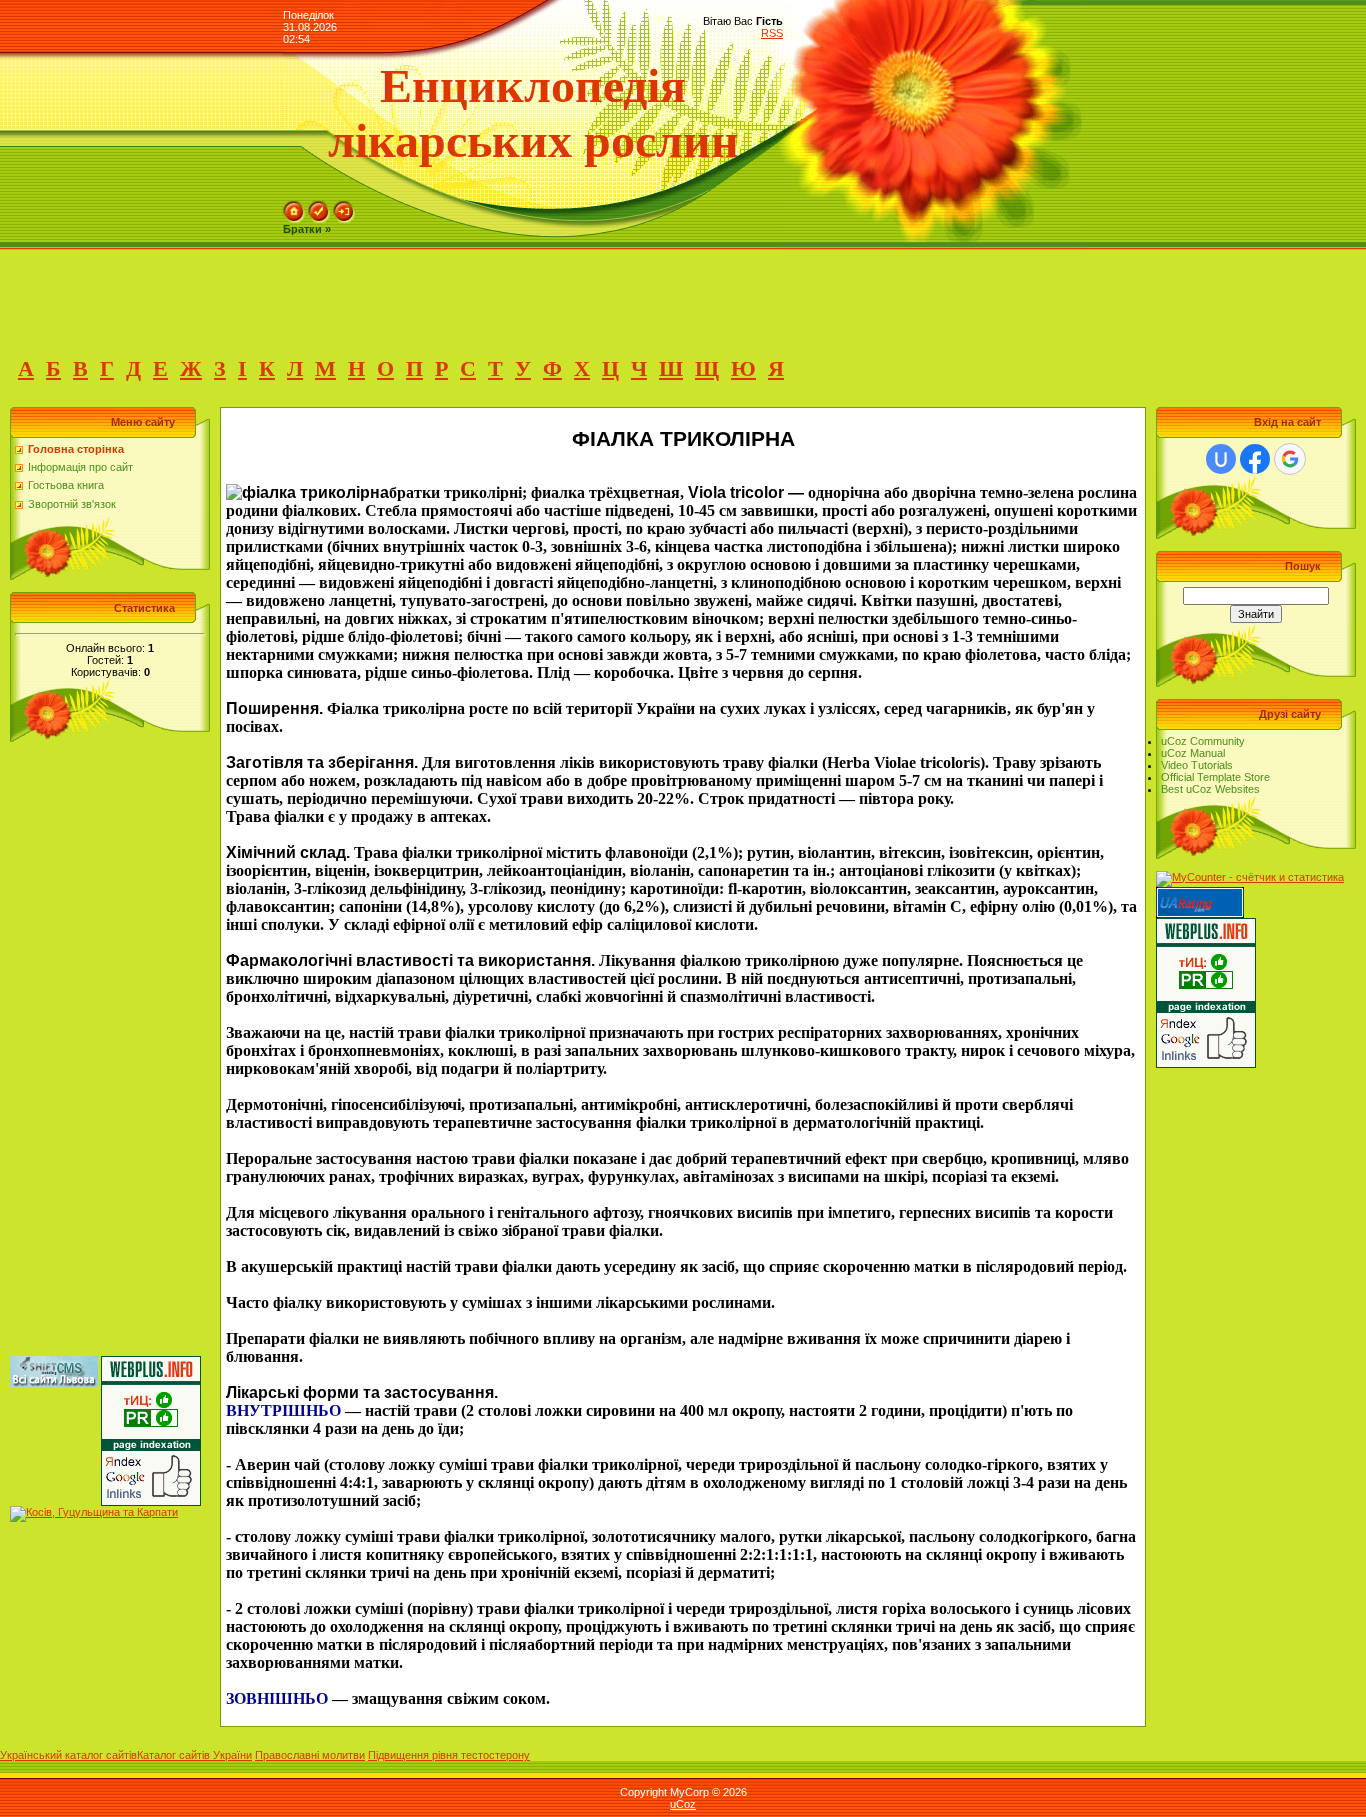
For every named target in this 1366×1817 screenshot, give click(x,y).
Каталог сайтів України (194, 1755)
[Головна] (294, 207)
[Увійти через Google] (1290, 459)
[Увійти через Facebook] (1255, 459)
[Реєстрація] (319, 207)
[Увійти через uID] (1221, 459)
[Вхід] (344, 207)
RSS (772, 33)
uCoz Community (1203, 741)
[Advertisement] (364, 295)
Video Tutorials (1197, 765)
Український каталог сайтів (68, 1755)
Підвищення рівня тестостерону (449, 1755)
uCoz (683, 1804)
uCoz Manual (1193, 753)
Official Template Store (1215, 777)
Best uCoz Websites (1210, 789)
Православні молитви (310, 1755)
